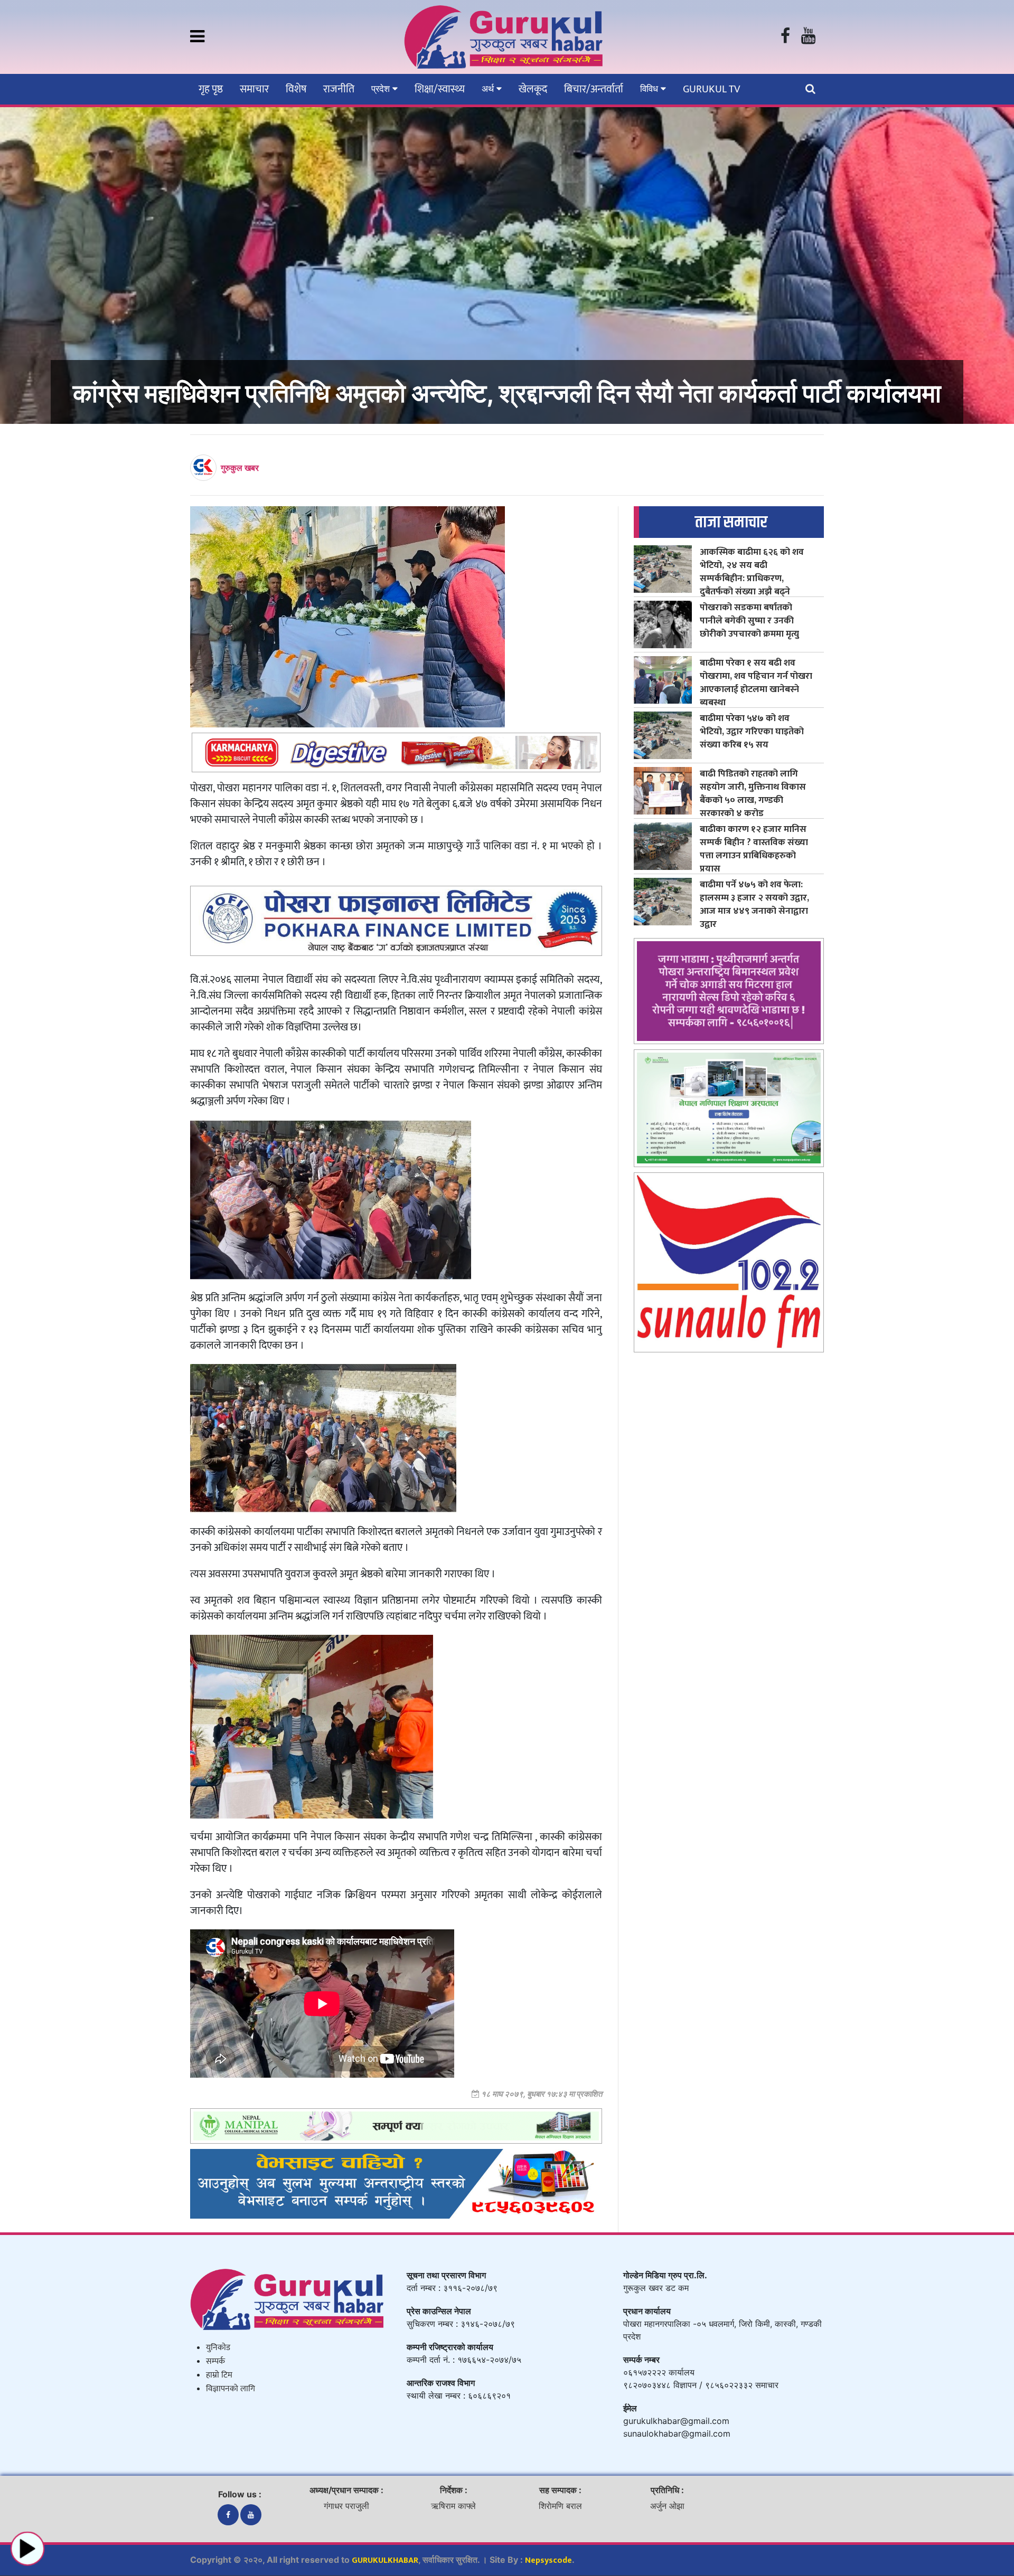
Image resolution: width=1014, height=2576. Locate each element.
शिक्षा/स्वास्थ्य (440, 89)
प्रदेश (382, 89)
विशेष (296, 89)
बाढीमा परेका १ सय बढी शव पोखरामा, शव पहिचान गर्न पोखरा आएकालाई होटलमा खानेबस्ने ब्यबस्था (756, 683)
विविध (650, 89)
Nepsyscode (548, 2560)
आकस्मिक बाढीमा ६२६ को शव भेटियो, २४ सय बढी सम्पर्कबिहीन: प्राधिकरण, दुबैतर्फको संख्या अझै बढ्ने (752, 572)
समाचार (254, 89)
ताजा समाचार (731, 522)
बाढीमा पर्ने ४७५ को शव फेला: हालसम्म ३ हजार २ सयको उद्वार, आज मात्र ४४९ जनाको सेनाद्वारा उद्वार (754, 904)
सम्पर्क (215, 2361)
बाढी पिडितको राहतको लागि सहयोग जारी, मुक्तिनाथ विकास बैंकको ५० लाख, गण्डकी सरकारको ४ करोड (753, 793)
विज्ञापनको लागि (231, 2389)
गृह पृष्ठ (211, 89)
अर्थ (489, 89)
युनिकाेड (218, 2348)
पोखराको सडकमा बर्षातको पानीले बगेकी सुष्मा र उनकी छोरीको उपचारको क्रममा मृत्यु (749, 621)
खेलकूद (533, 89)
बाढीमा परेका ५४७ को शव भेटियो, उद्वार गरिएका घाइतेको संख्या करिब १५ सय (752, 731)
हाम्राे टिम (219, 2375)
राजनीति (339, 89)
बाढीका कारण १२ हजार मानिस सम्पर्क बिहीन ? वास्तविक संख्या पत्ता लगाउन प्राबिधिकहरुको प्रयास (754, 849)
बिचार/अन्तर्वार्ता (594, 89)
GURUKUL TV (711, 89)
